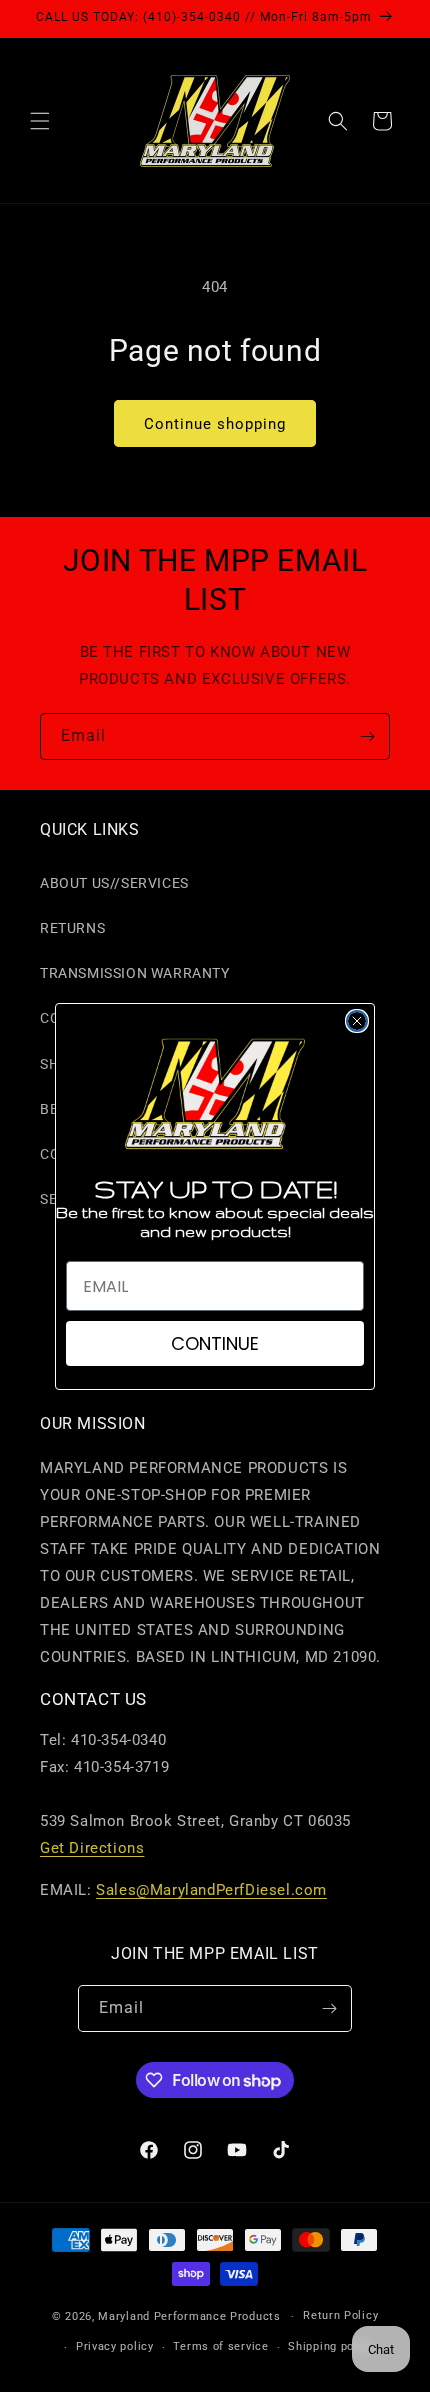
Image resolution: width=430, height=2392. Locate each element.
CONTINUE (215, 1343)
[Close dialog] (357, 1021)
